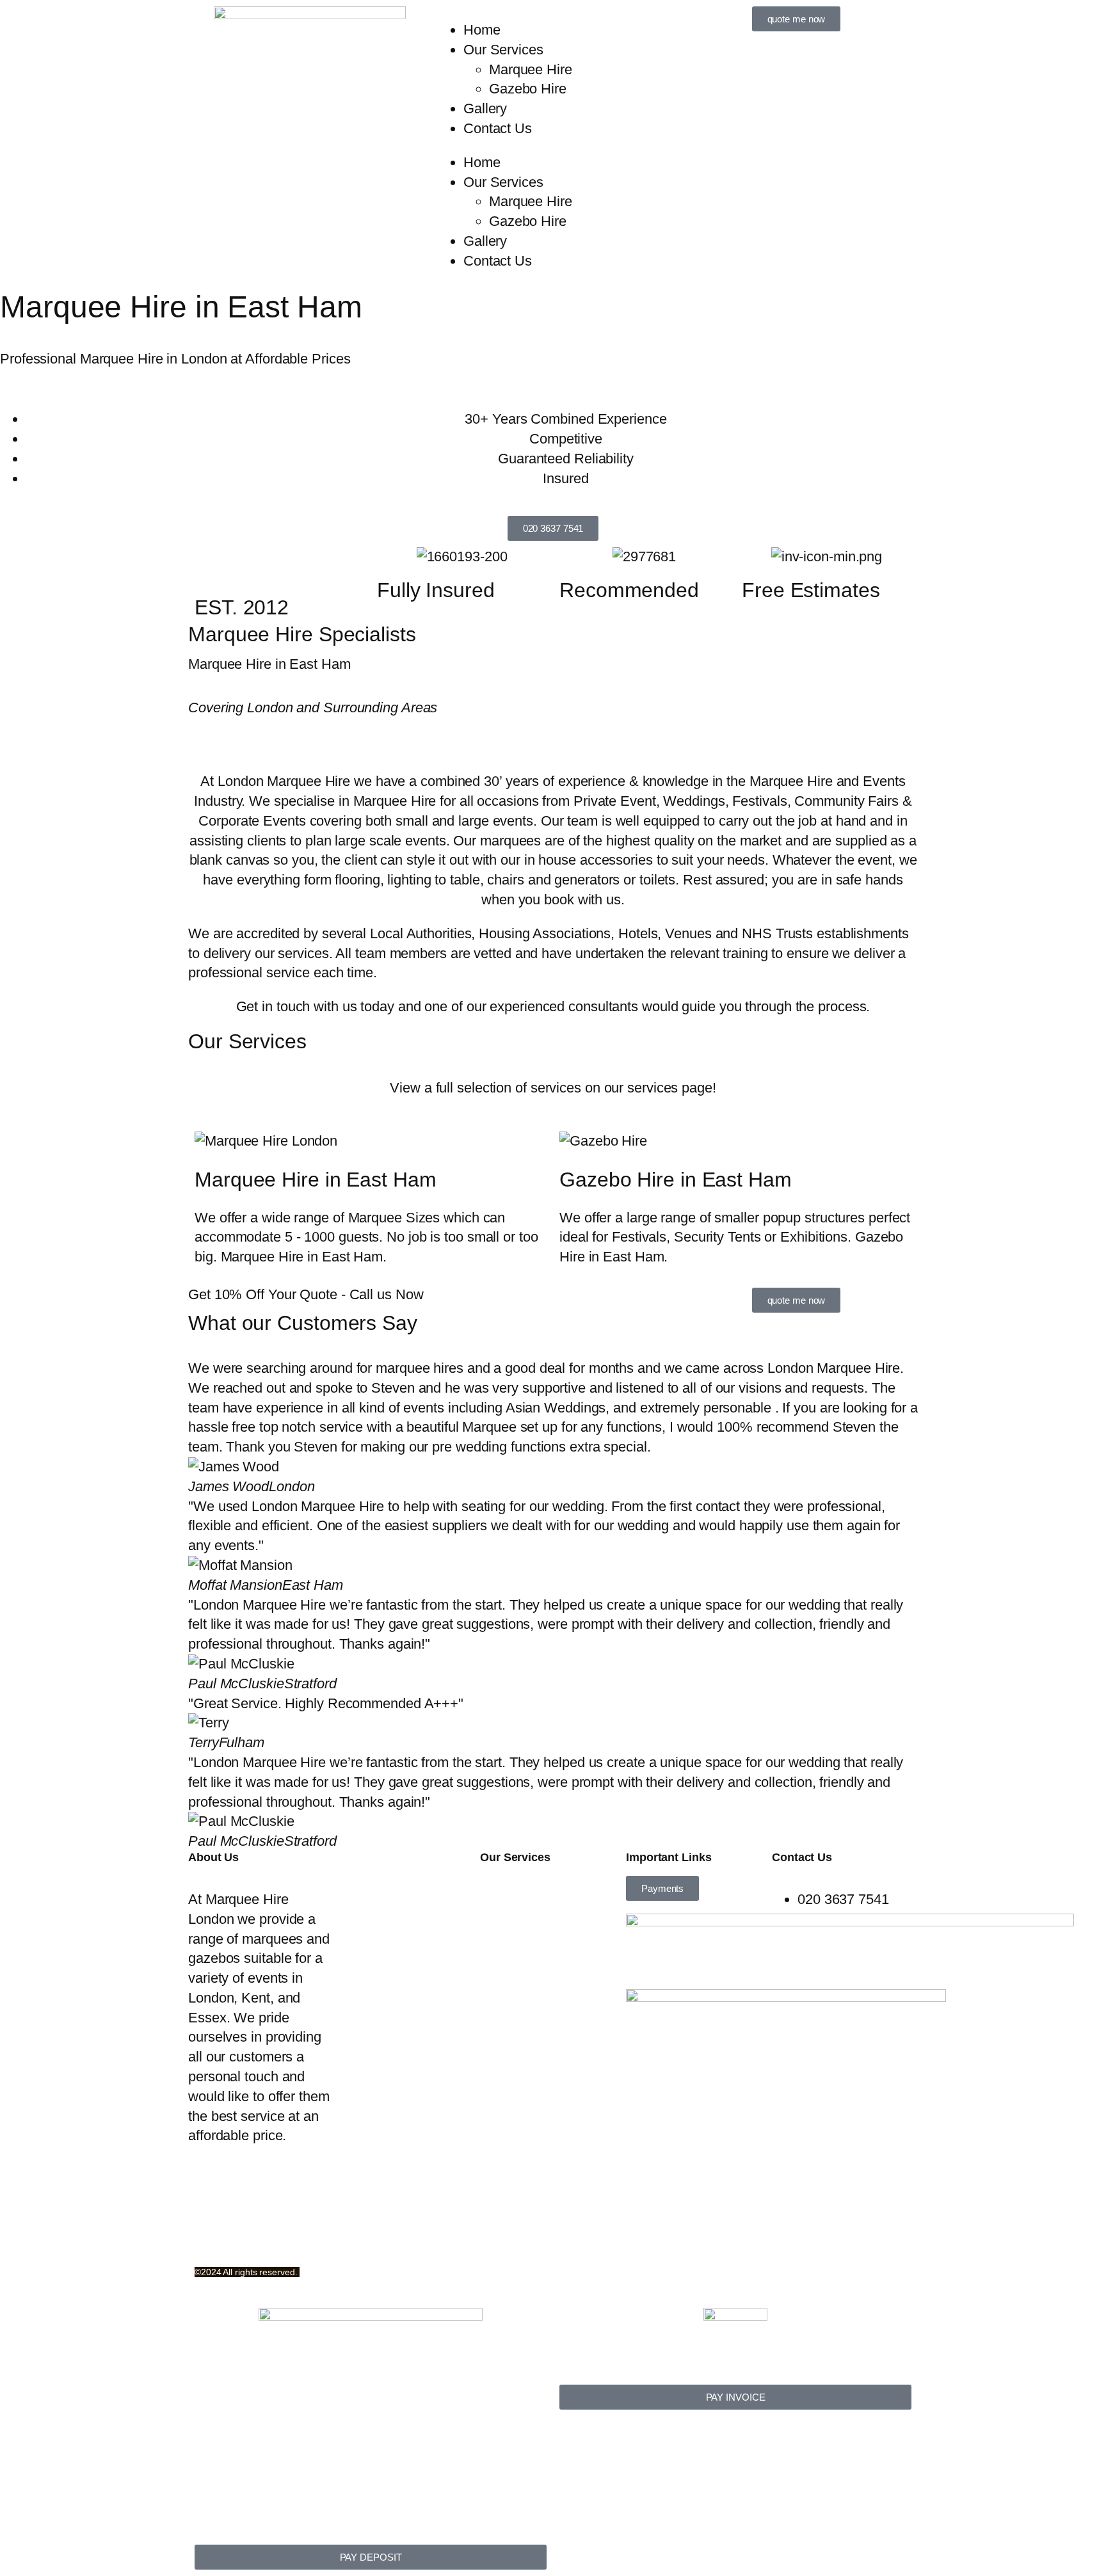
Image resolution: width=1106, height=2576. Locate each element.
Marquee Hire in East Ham (316, 1180)
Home (482, 30)
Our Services (503, 50)
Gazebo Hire (528, 89)
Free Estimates (811, 590)
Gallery (485, 108)
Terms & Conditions (230, 2218)
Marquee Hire (531, 69)
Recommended (629, 590)
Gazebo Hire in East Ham (676, 1180)
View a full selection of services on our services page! (553, 1088)
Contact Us (498, 128)
